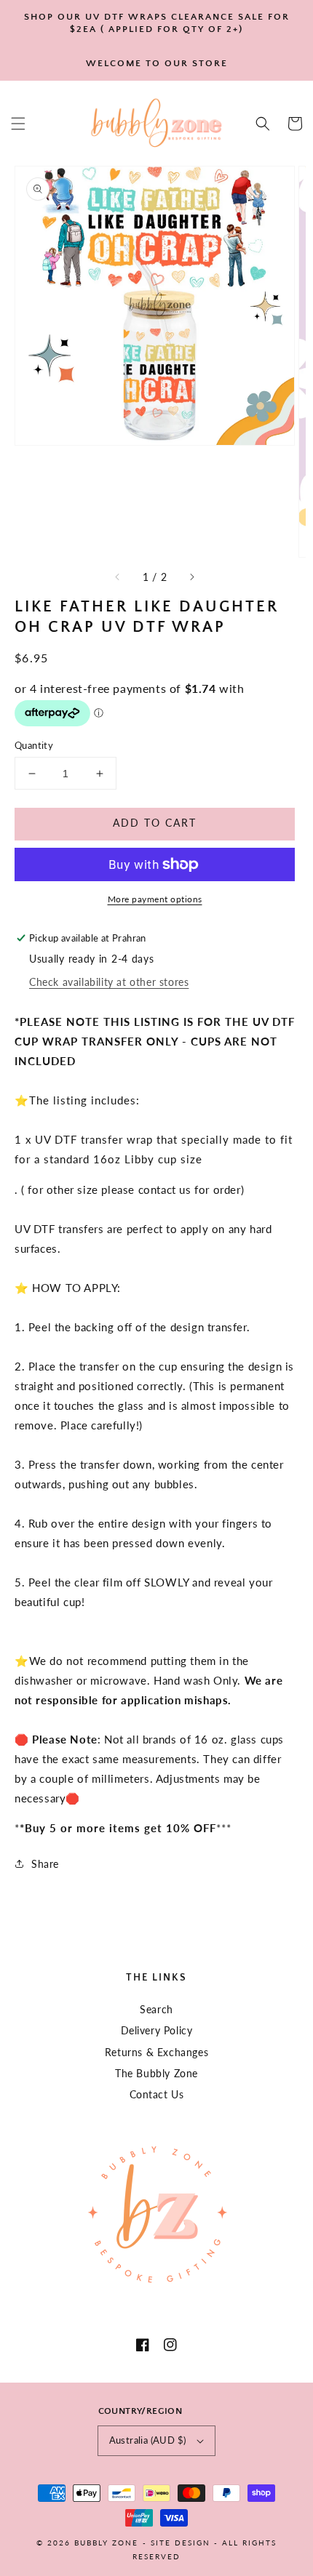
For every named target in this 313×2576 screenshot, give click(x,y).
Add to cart (155, 823)
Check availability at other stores (109, 982)
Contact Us (157, 2094)
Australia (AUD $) (148, 2440)
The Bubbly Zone (156, 2073)
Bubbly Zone (106, 2543)
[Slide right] (191, 577)
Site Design (181, 2543)
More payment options (155, 899)
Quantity (34, 745)
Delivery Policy (157, 2030)
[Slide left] (118, 577)
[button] (18, 124)
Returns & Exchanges (156, 2052)
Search (156, 2009)
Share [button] (45, 1864)
